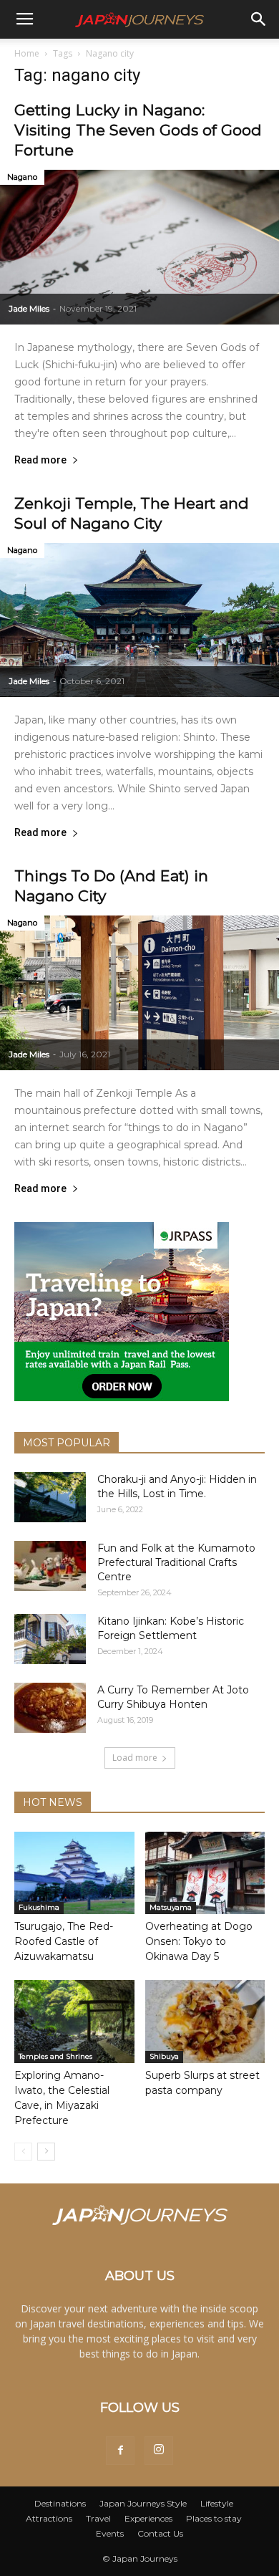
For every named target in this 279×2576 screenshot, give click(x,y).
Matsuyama (171, 1907)
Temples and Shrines (55, 2056)
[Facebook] (120, 2451)
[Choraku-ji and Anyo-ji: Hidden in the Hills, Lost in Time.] (50, 1497)
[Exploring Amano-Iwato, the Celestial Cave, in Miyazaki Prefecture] (74, 2021)
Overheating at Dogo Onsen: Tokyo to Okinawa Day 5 (199, 1941)
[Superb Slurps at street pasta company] (205, 2021)
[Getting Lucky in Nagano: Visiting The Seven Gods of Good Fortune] (139, 247)
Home (27, 53)
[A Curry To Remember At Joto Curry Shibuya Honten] (50, 1708)
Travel (98, 2518)
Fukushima (39, 1907)
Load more (135, 1758)
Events (110, 2533)
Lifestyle (217, 2503)
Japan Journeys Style (143, 2503)
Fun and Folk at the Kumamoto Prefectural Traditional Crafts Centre (176, 1562)
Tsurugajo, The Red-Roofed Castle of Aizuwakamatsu (64, 1941)
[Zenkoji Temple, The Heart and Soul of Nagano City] (139, 620)
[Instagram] (159, 2451)
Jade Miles (29, 308)
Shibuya (164, 2056)
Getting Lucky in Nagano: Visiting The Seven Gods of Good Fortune (138, 130)
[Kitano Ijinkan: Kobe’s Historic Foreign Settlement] (50, 1639)
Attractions (49, 2518)
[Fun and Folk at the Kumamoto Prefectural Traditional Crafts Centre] (50, 1566)
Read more (40, 460)
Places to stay (214, 2518)
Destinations (60, 2503)
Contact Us (160, 2533)
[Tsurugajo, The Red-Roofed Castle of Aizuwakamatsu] (74, 1873)
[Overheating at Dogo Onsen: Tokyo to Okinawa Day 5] (205, 1873)
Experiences (148, 2518)
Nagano (22, 177)
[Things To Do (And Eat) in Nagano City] (139, 993)
